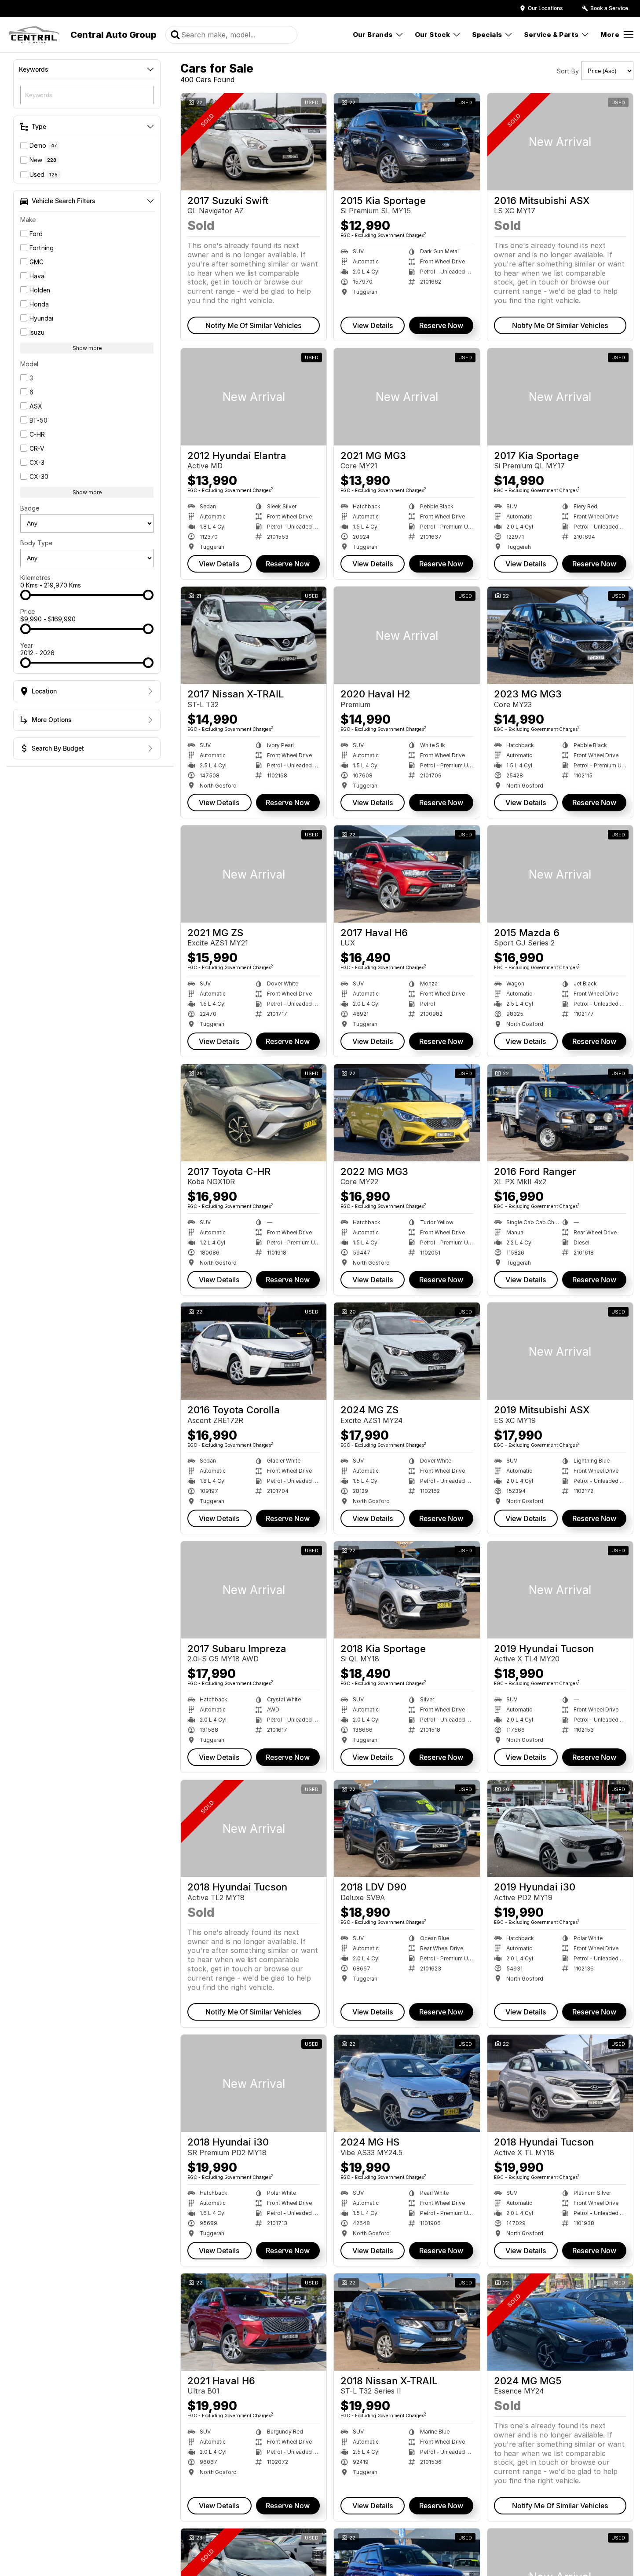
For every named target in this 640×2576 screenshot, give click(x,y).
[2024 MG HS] (407, 2083)
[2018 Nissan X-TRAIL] (407, 2322)
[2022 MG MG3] (407, 1113)
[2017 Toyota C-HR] (254, 1113)
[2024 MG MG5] (560, 2322)
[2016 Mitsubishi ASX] (560, 142)
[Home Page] (34, 35)
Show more (87, 348)
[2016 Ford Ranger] (560, 1113)
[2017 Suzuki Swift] (254, 142)
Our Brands (373, 35)
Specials (487, 35)
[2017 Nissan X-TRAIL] (254, 635)
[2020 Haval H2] (407, 635)
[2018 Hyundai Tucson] (254, 1829)
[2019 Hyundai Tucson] (560, 1590)
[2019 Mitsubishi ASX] (560, 1351)
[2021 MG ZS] (254, 874)
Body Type (36, 543)
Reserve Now (441, 325)
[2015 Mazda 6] (560, 874)
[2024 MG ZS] (407, 1351)
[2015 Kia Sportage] (407, 142)
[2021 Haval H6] (254, 2322)
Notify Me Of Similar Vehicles (254, 325)
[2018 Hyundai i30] (254, 2083)
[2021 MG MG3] (407, 397)
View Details (373, 325)
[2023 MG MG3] (560, 635)
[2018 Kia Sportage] (407, 1590)
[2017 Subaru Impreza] (254, 1590)
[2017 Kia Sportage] (560, 397)
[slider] (26, 595)
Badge (30, 508)
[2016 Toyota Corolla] (254, 1351)
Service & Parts (551, 35)
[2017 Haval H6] (407, 874)
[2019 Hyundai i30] (560, 1829)
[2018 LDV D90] (407, 1829)
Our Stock (433, 35)
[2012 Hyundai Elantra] (254, 397)
